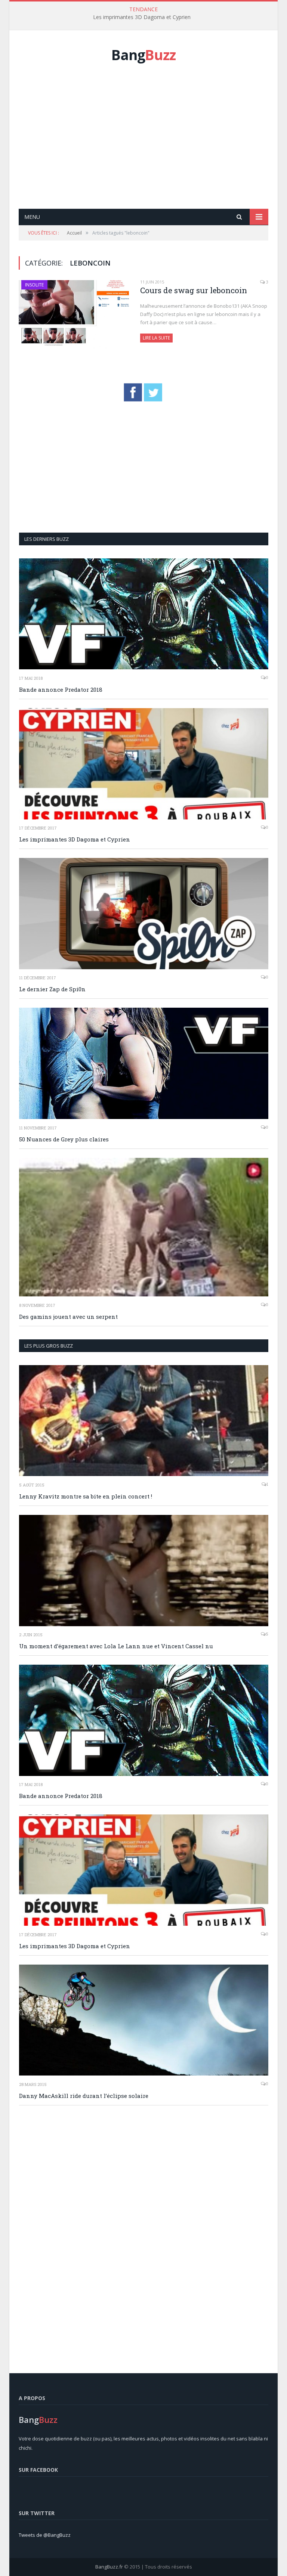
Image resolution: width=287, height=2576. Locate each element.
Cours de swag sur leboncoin (194, 290)
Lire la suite (156, 338)
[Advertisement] (153, 144)
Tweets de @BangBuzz (45, 2535)
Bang (143, 55)
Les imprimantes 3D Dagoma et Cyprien (142, 17)
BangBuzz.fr (109, 2567)
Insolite (34, 285)
